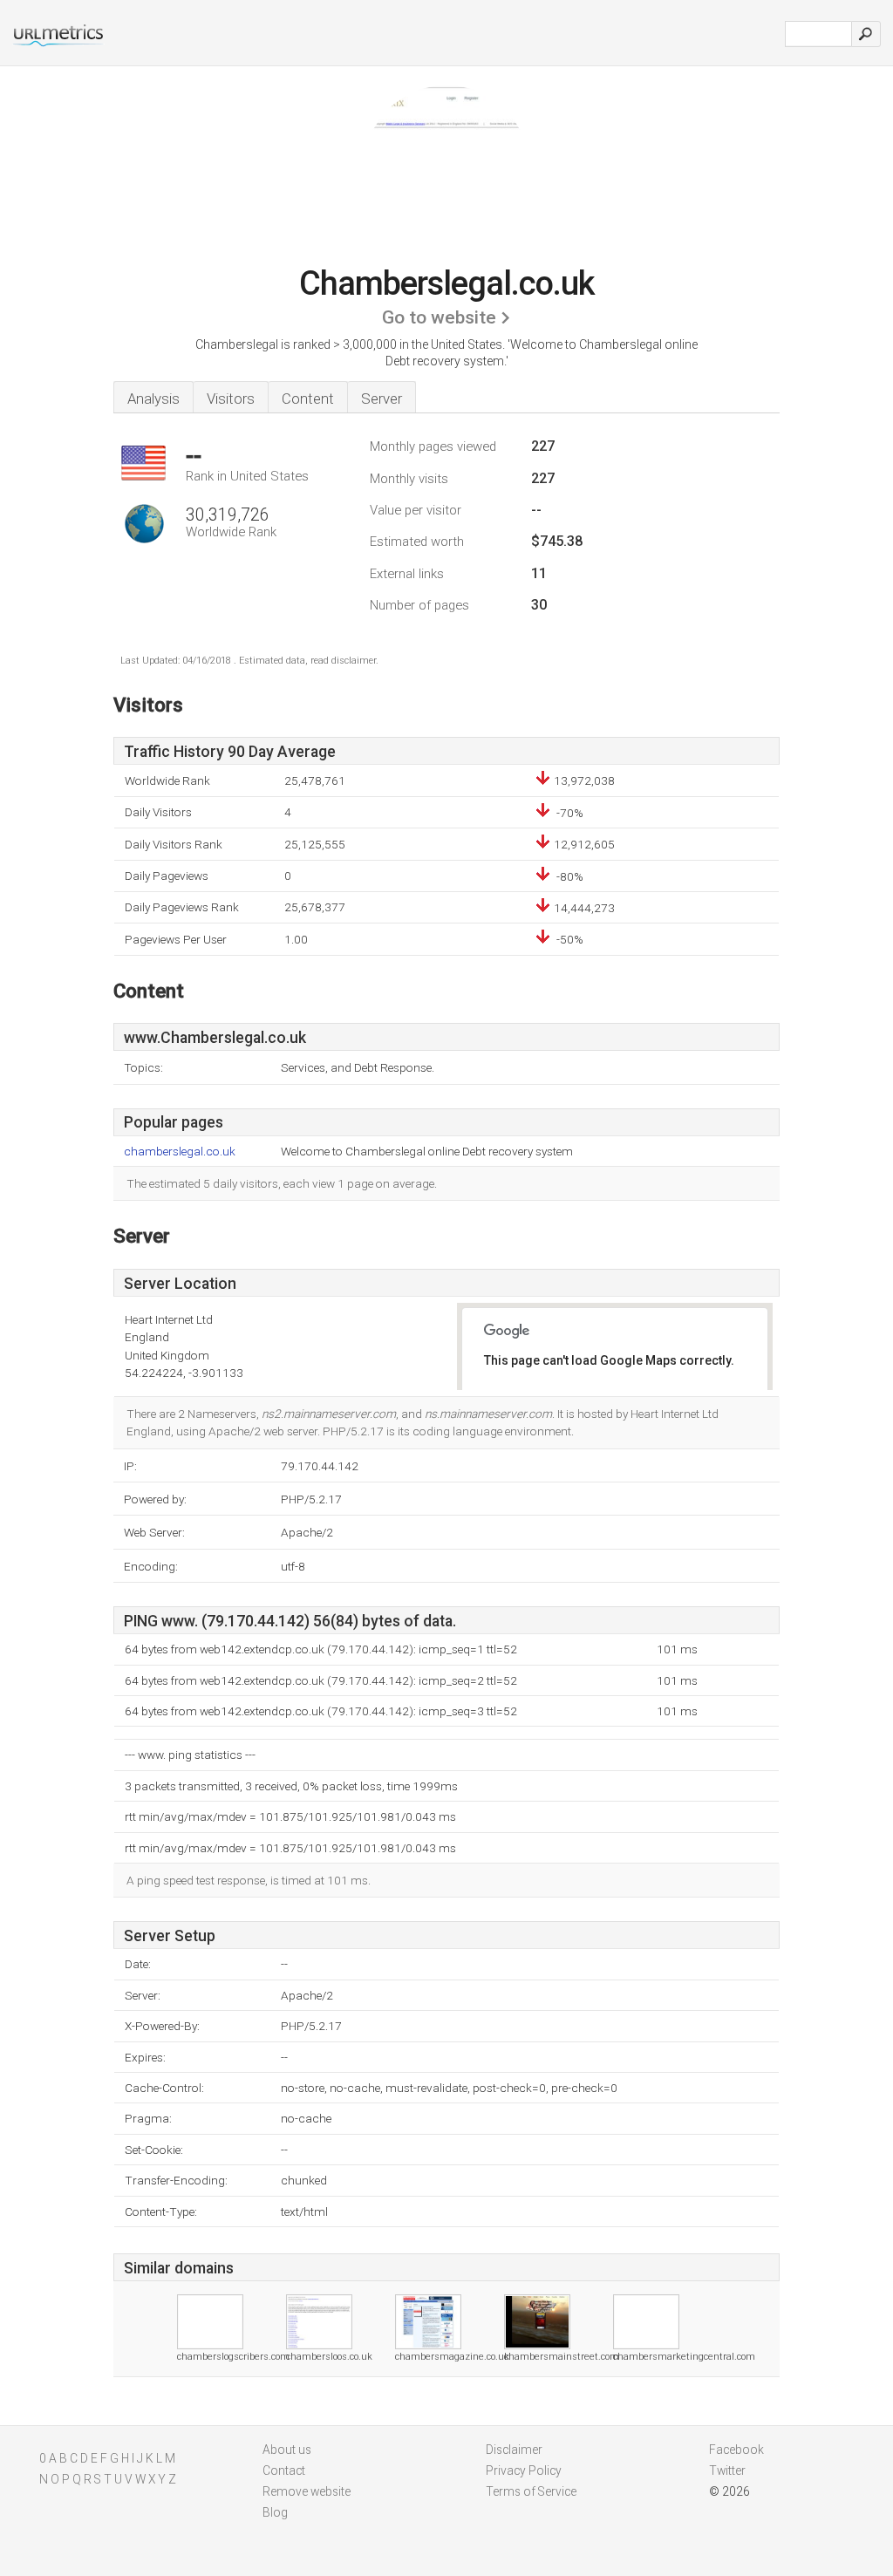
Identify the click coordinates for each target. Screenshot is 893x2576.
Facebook (736, 2450)
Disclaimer (514, 2450)
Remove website (307, 2491)
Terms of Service (531, 2491)
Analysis (153, 399)
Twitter (727, 2470)
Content (308, 399)
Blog (275, 2512)
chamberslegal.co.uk (180, 1152)
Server (382, 399)
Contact (284, 2470)
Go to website (439, 317)
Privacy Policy (524, 2470)
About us (287, 2450)
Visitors (231, 399)
